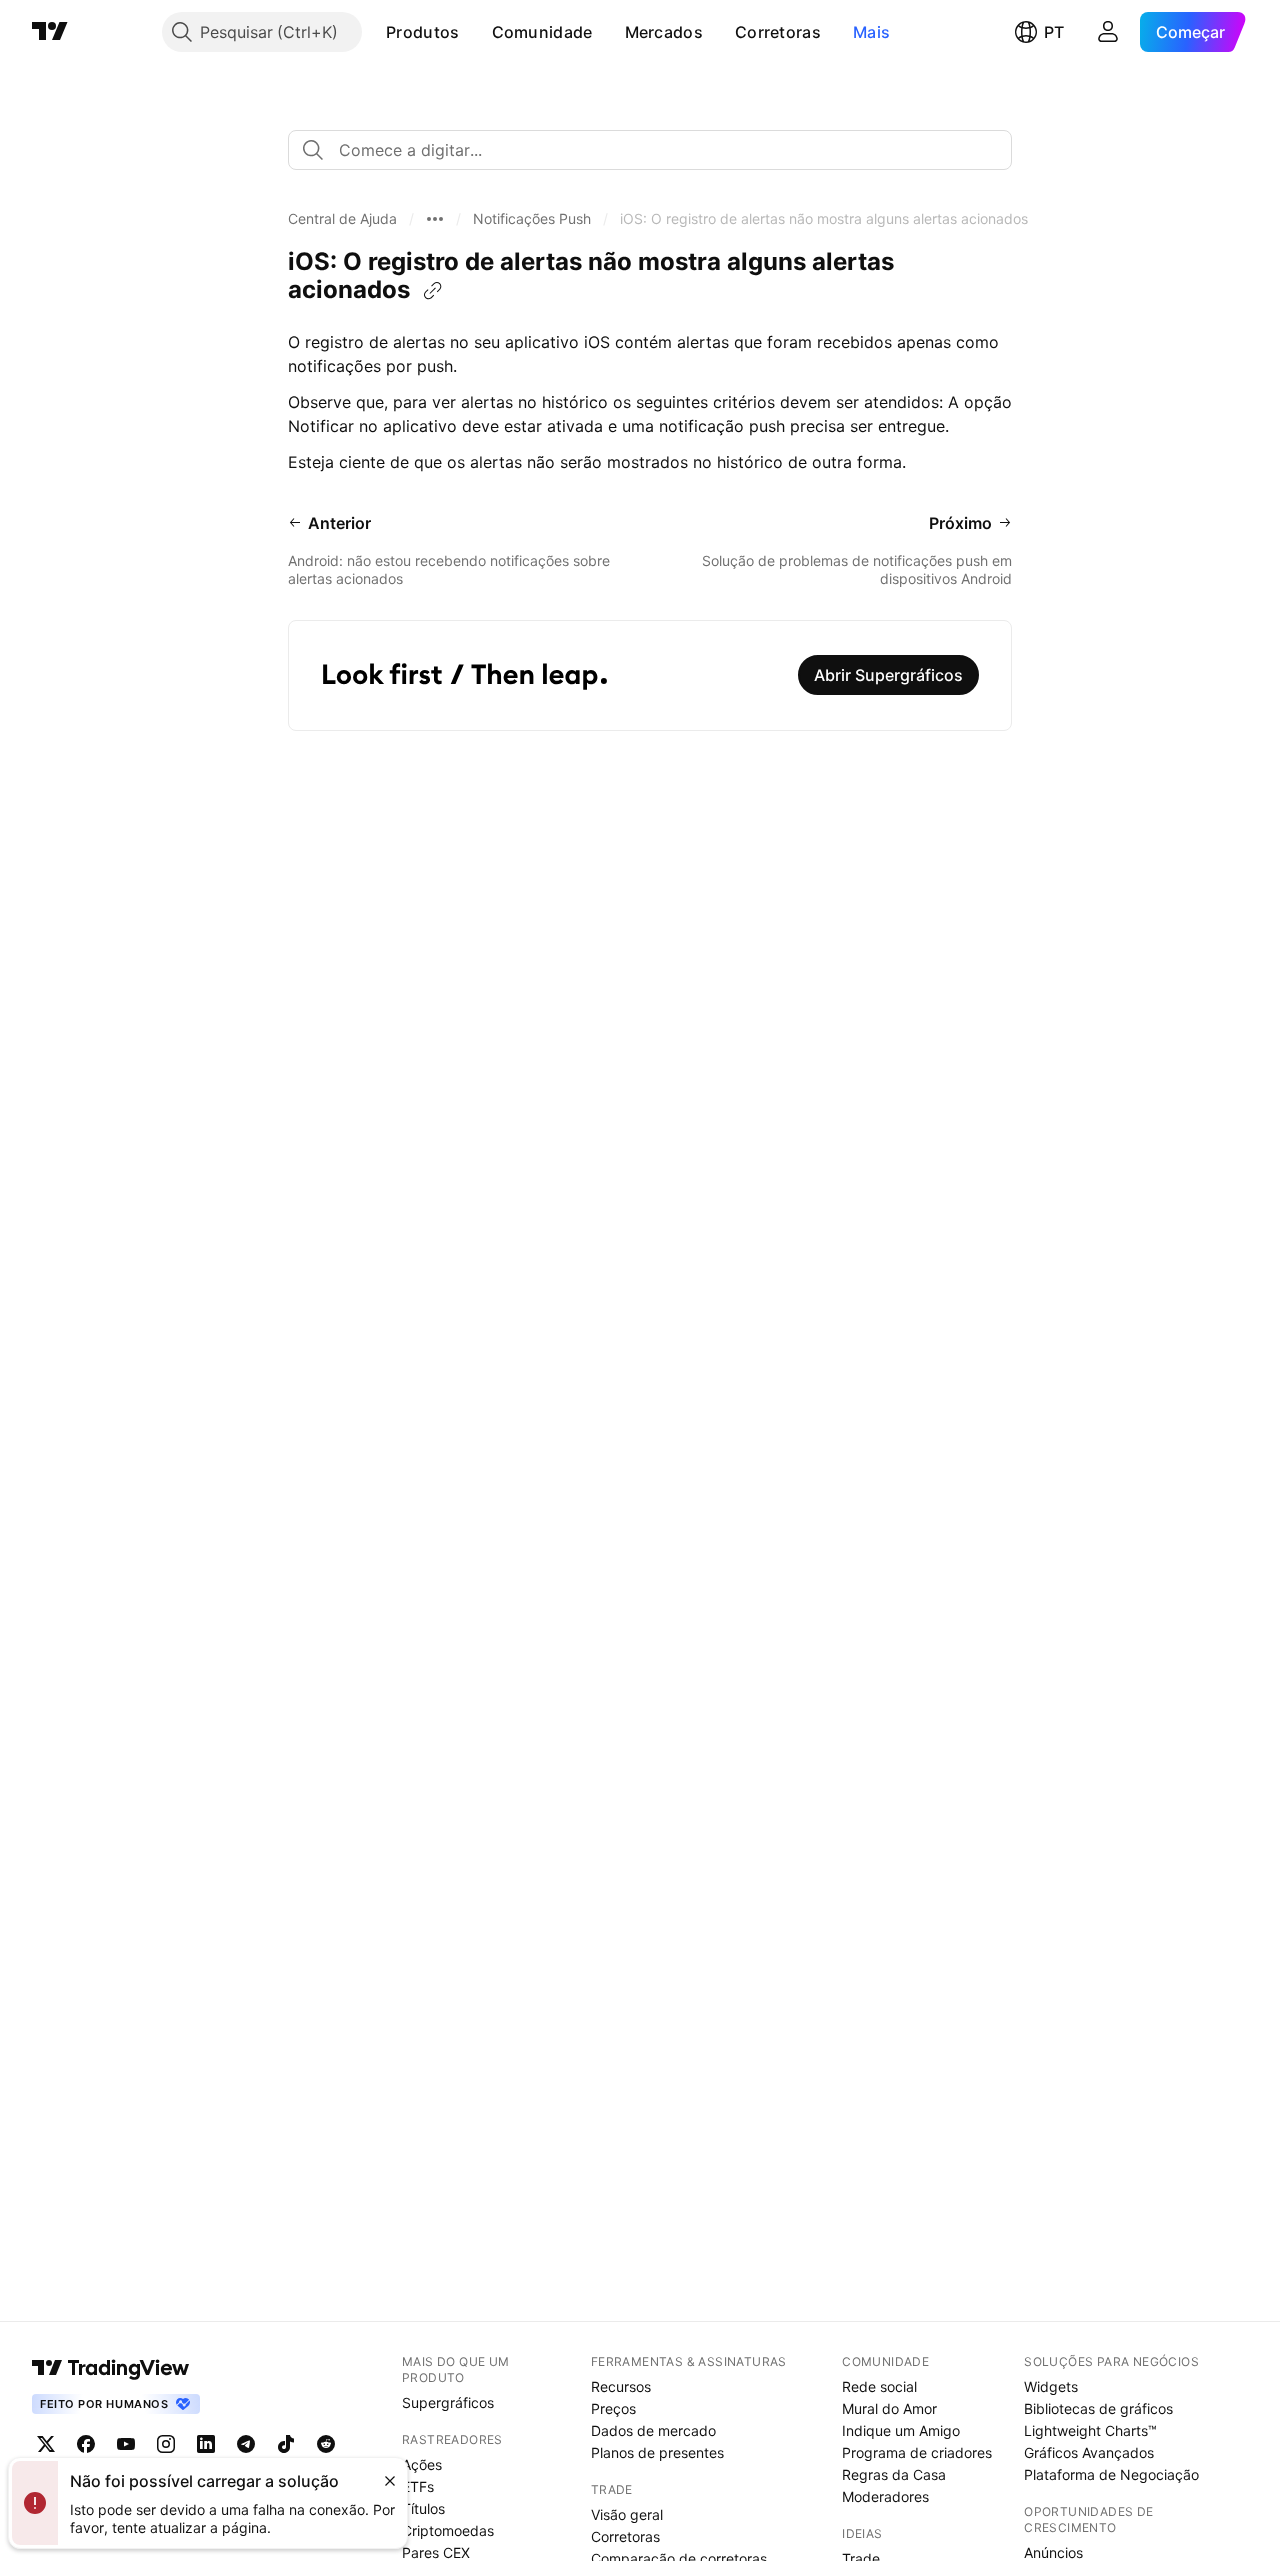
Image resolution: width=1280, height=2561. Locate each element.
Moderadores (885, 2496)
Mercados (664, 32)
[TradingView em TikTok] (286, 2444)
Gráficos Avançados (1089, 2452)
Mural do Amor (889, 2408)
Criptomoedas (448, 2530)
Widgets (1051, 2386)
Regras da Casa (894, 2474)
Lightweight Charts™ (1090, 2430)
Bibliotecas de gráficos (1098, 2408)
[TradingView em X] (46, 2444)
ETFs (418, 2486)
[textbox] (658, 150)
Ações (422, 2464)
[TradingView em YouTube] (126, 2444)
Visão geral (627, 2514)
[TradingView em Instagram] (166, 2444)
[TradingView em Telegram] (246, 2444)
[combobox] (650, 150)
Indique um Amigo (901, 2430)
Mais (871, 32)
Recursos (621, 2386)
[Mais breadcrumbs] (435, 219)
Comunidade (542, 32)
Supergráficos (448, 2402)
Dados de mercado (653, 2430)
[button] (475, 32)
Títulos (423, 2508)
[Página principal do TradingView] (50, 32)
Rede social (879, 2386)
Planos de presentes (657, 2452)
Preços (613, 2408)
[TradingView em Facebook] (86, 2444)
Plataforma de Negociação (1111, 2474)
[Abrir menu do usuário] (1108, 32)
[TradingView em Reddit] (326, 2444)
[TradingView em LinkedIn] (206, 2444)
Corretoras (778, 32)
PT (1054, 32)
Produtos (422, 32)
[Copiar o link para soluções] (433, 291)
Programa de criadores (917, 2452)
